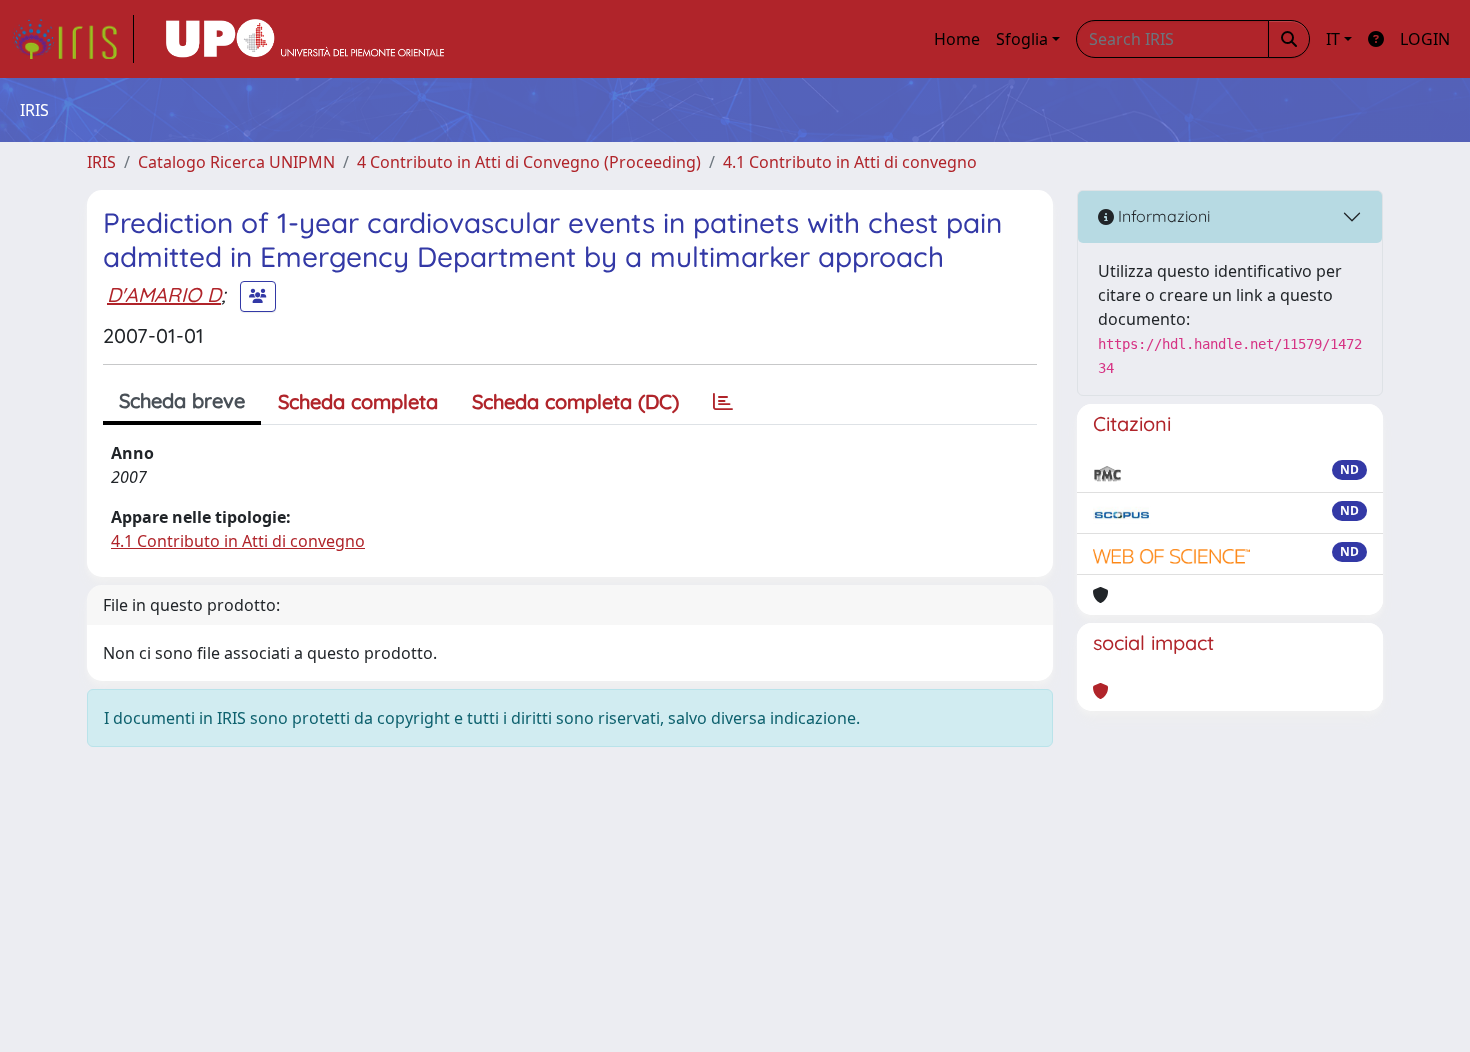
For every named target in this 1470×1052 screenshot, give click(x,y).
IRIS (101, 162)
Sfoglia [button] (1022, 39)
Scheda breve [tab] (182, 400)
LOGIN (1425, 39)
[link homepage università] (305, 39)
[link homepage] (73, 39)
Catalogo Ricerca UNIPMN (236, 162)
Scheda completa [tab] (358, 401)
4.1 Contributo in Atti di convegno (850, 162)
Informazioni (1162, 216)
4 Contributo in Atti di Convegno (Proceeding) (529, 162)
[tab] (723, 402)
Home (957, 39)
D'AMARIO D (164, 294)
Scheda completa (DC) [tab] (575, 401)
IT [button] (1333, 39)
